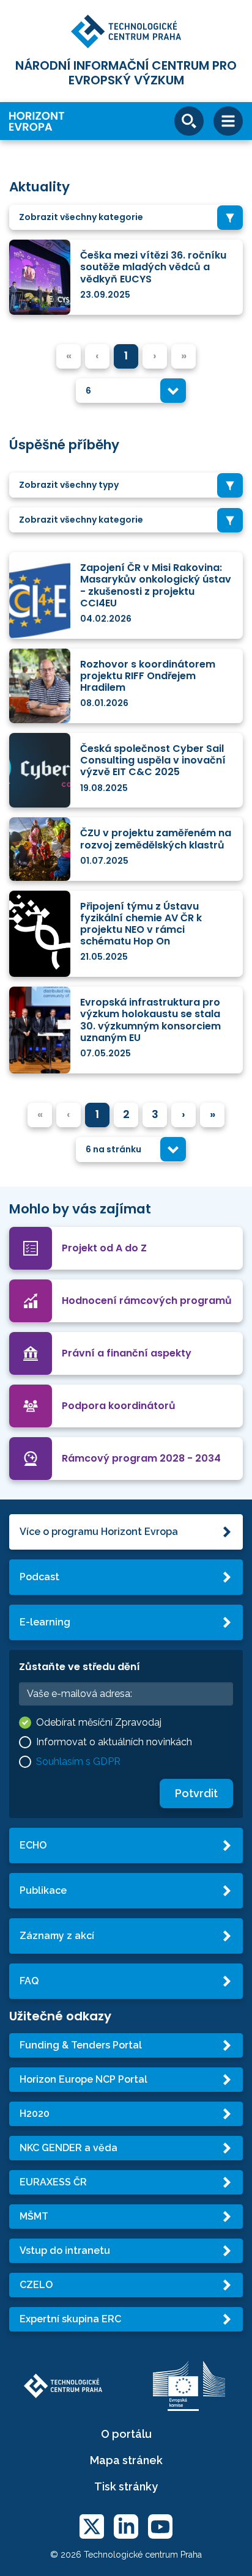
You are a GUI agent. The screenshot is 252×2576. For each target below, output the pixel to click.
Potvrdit (196, 1793)
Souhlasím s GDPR (78, 1761)
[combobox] (126, 217)
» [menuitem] (213, 1114)
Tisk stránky (126, 2486)
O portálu (126, 2434)
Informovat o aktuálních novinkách (114, 1742)
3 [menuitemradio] (155, 1114)
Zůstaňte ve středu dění (80, 1667)
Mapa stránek (126, 2460)
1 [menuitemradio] (126, 355)
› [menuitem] (183, 1114)
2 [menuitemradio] (126, 1114)
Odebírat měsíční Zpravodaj (99, 1722)
